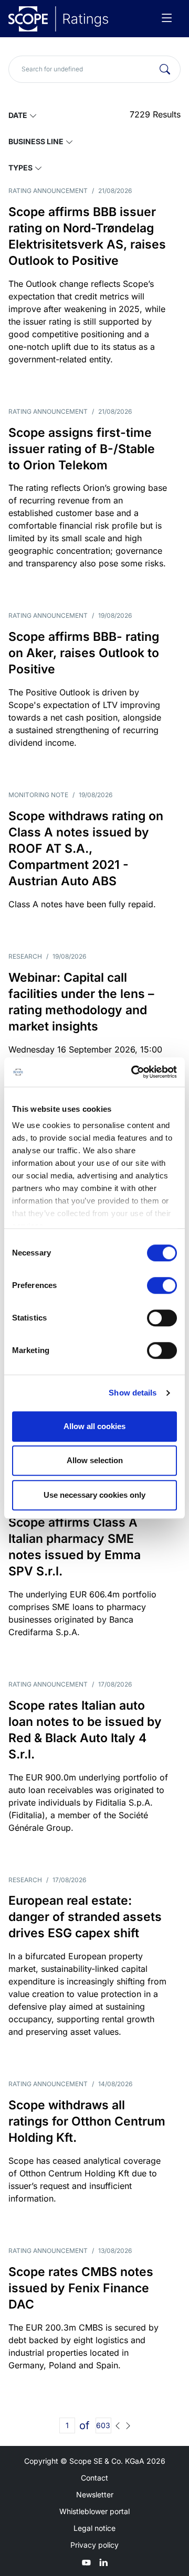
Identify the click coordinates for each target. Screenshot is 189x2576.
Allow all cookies (94, 1426)
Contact (94, 2478)
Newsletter (95, 2494)
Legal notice (94, 2528)
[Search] (165, 69)
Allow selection (95, 1460)
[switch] (162, 1285)
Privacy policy (94, 2545)
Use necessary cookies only (94, 1495)
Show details (133, 1393)
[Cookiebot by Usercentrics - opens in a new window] (133, 1072)
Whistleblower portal (94, 2511)
